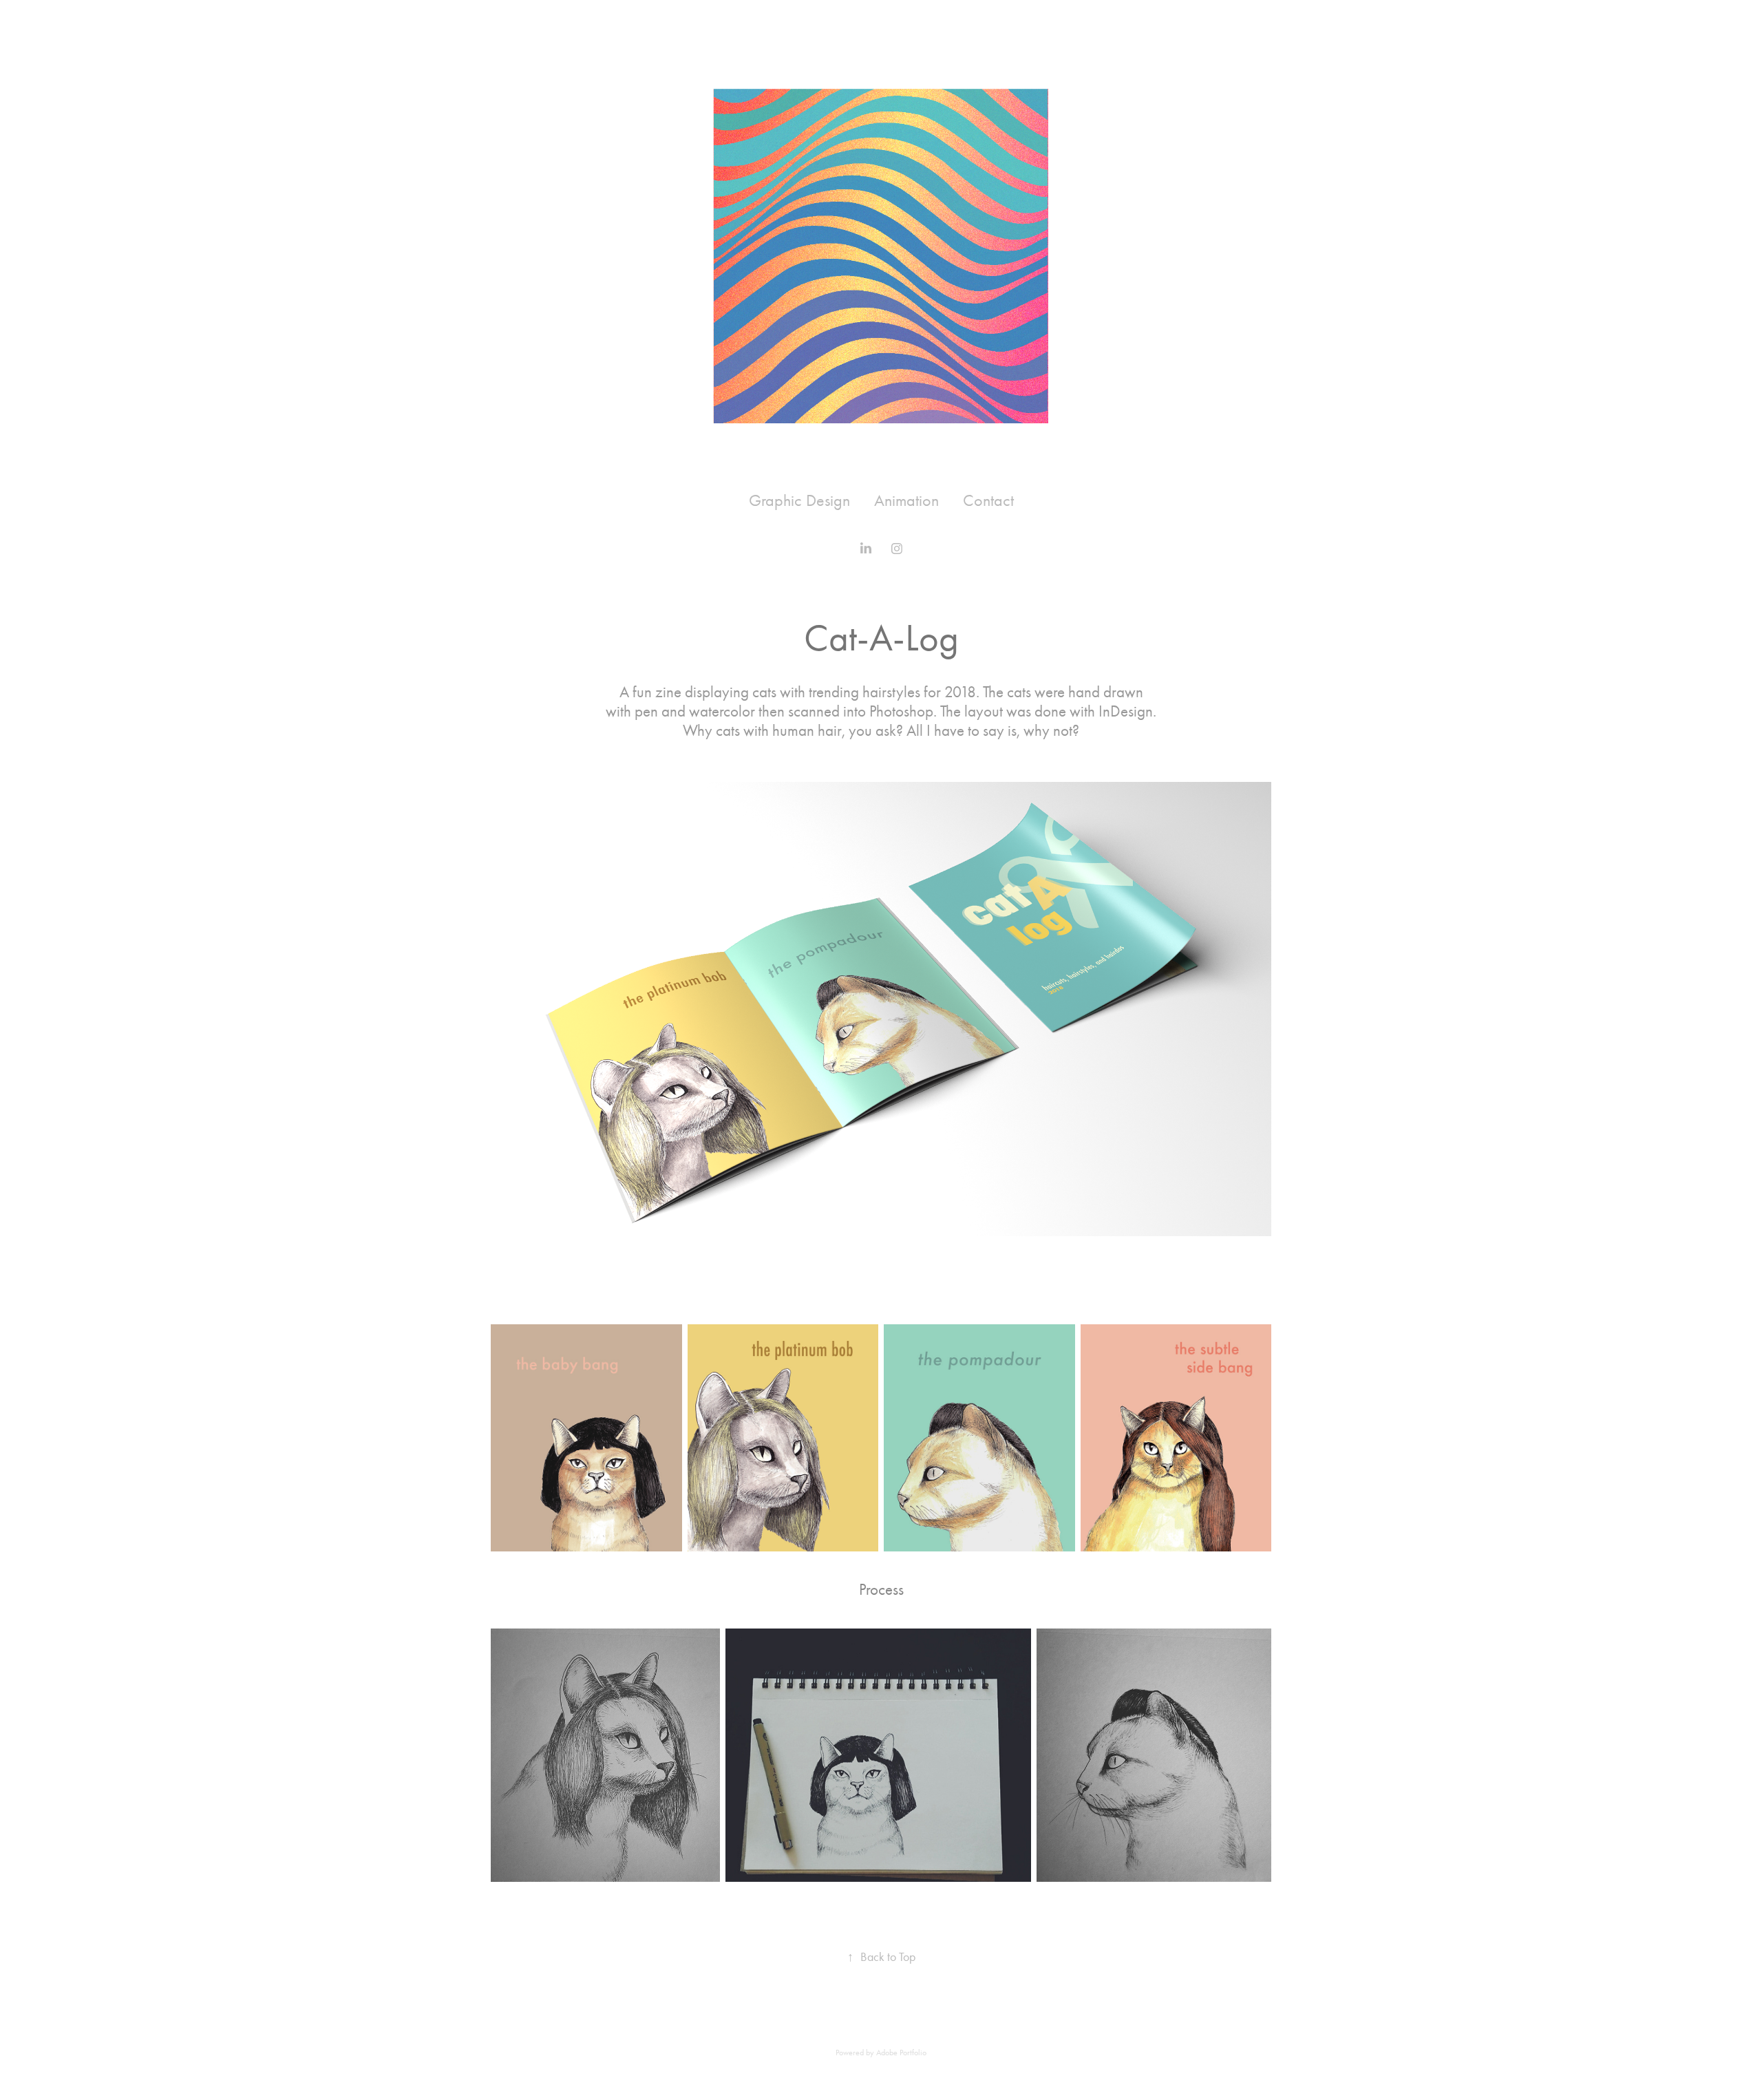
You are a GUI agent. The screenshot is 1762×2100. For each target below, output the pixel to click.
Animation (906, 500)
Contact (988, 500)
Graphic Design (799, 500)
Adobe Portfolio (901, 2053)
